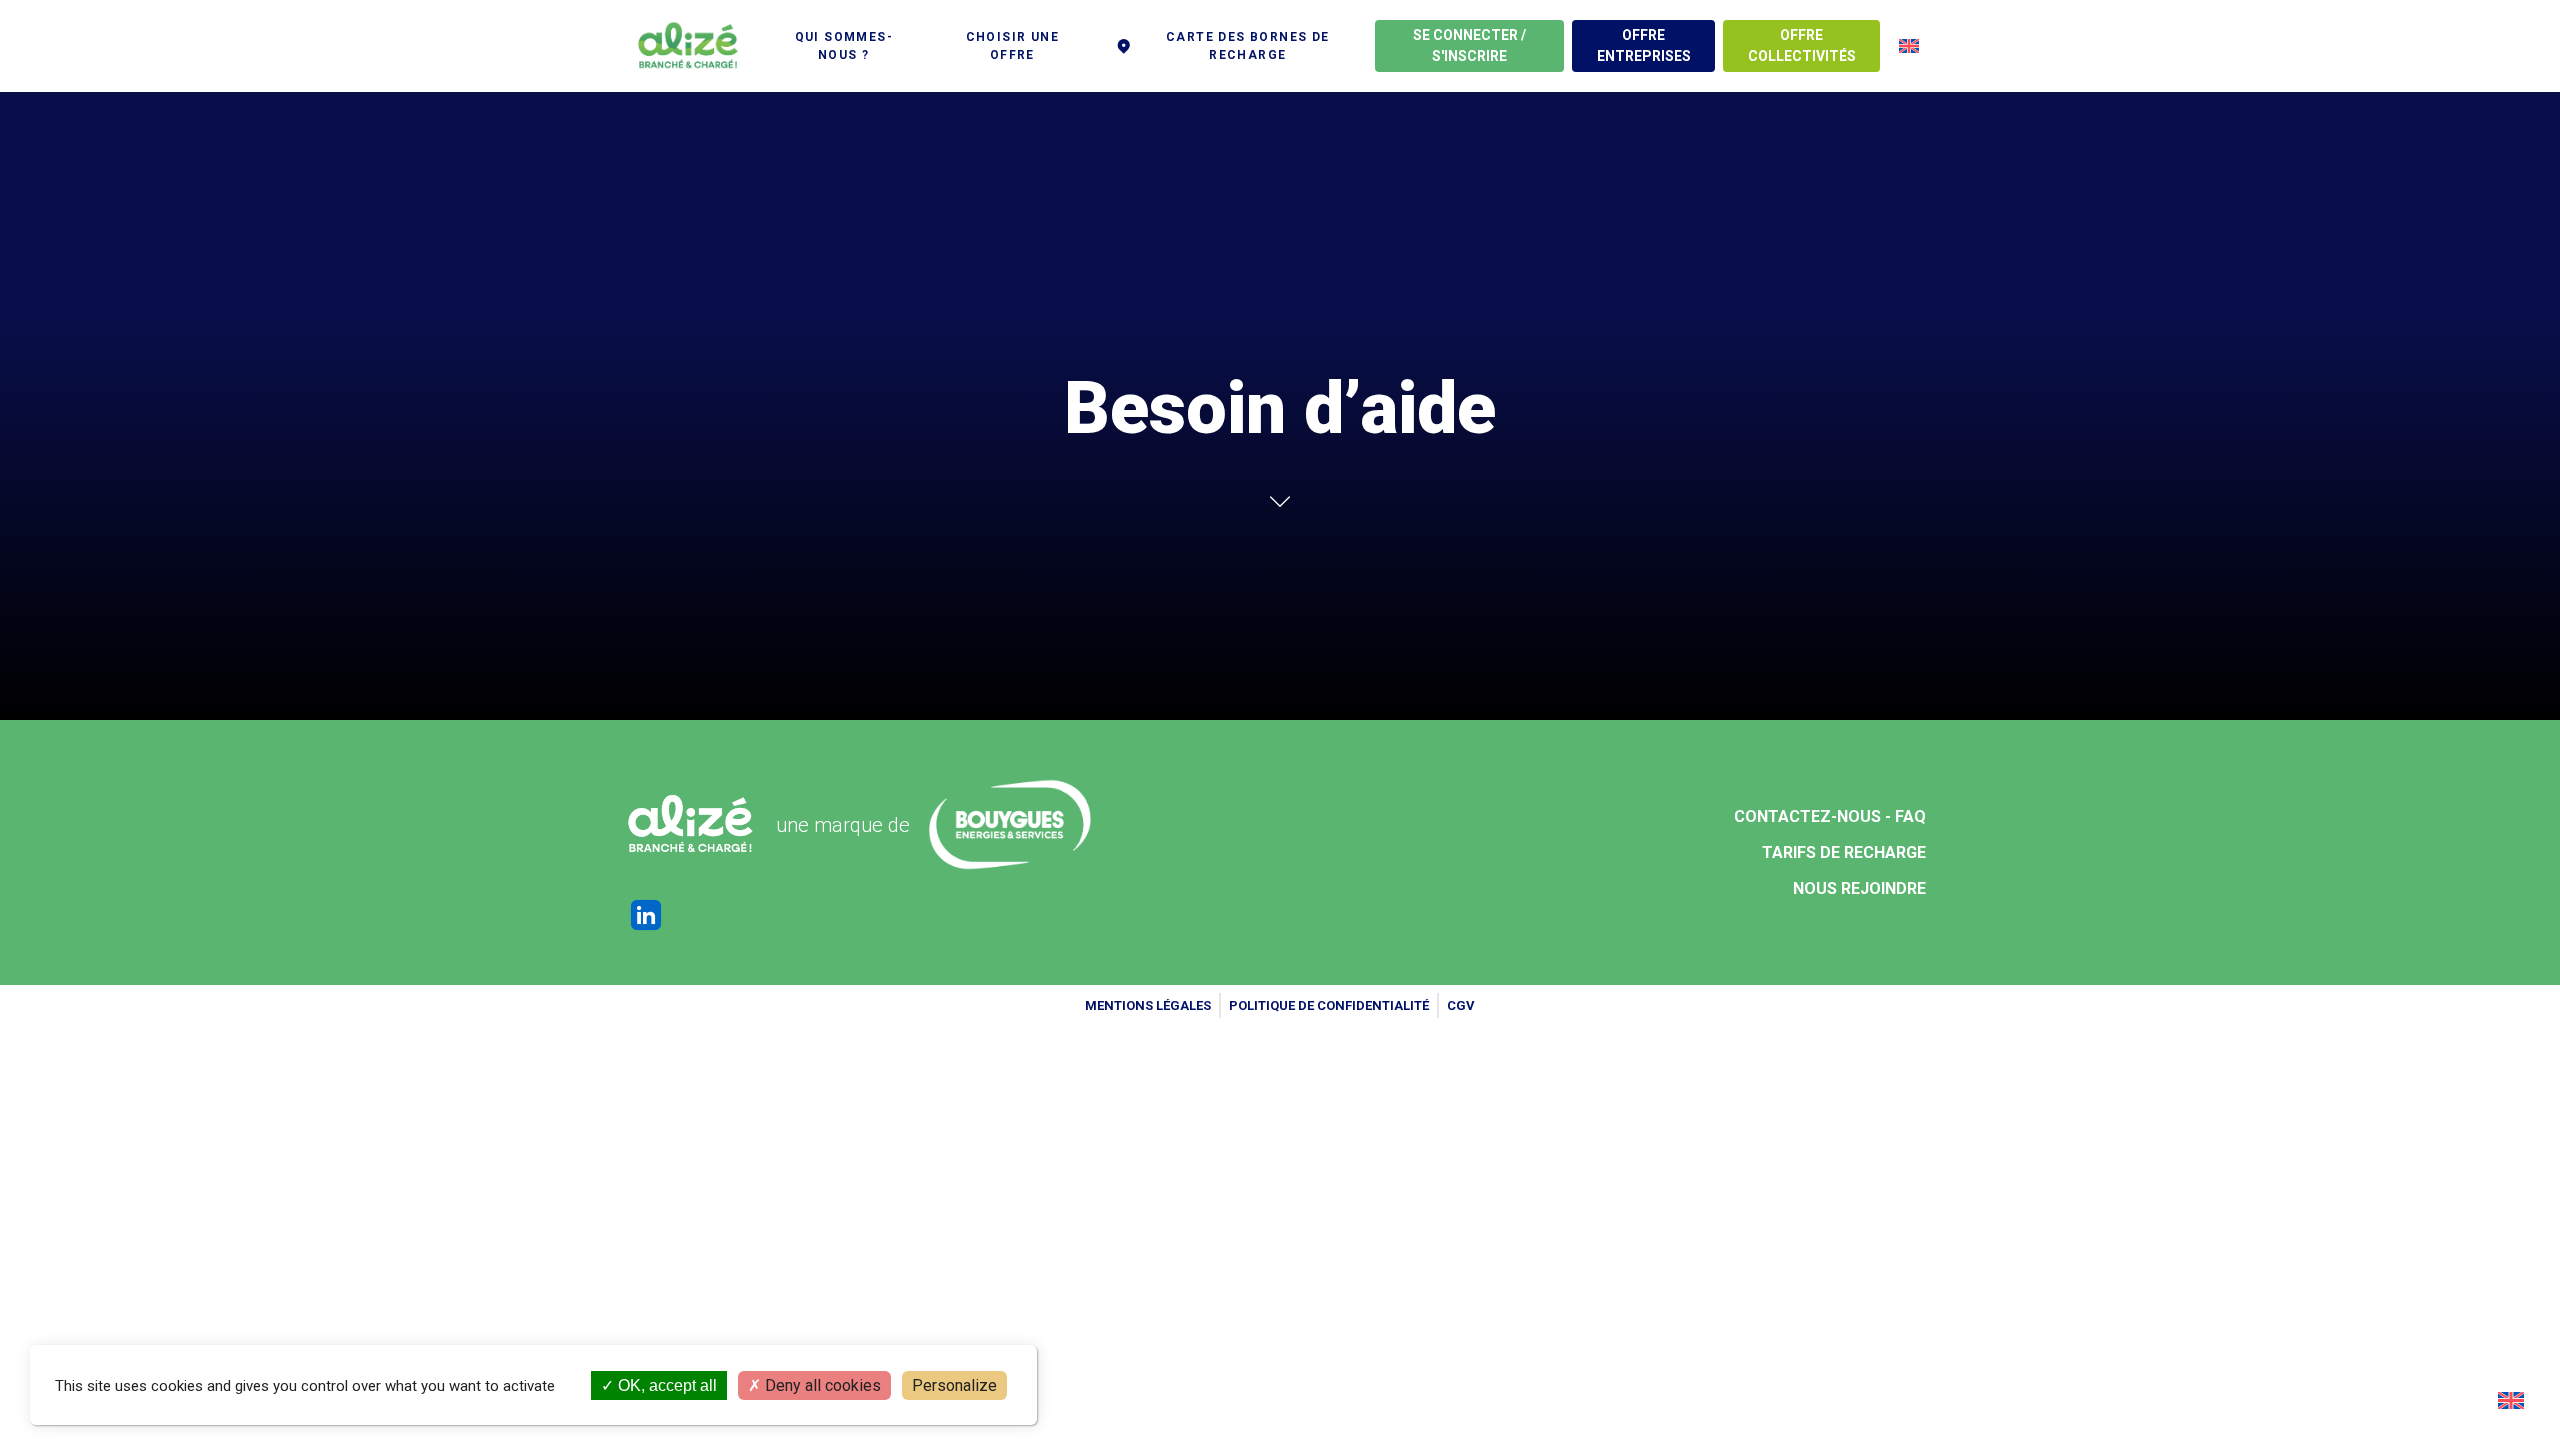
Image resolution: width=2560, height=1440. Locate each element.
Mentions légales (1148, 1005)
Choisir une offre (1012, 46)
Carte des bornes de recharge (1248, 46)
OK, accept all (665, 1385)
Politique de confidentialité (1329, 1005)
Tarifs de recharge (1844, 852)
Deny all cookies (821, 1385)
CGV (1461, 1005)
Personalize (954, 1385)
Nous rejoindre (1859, 888)
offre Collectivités (1802, 45)
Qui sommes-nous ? (844, 46)
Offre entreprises (1644, 45)
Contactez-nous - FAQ (1830, 816)
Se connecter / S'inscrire (1469, 45)
